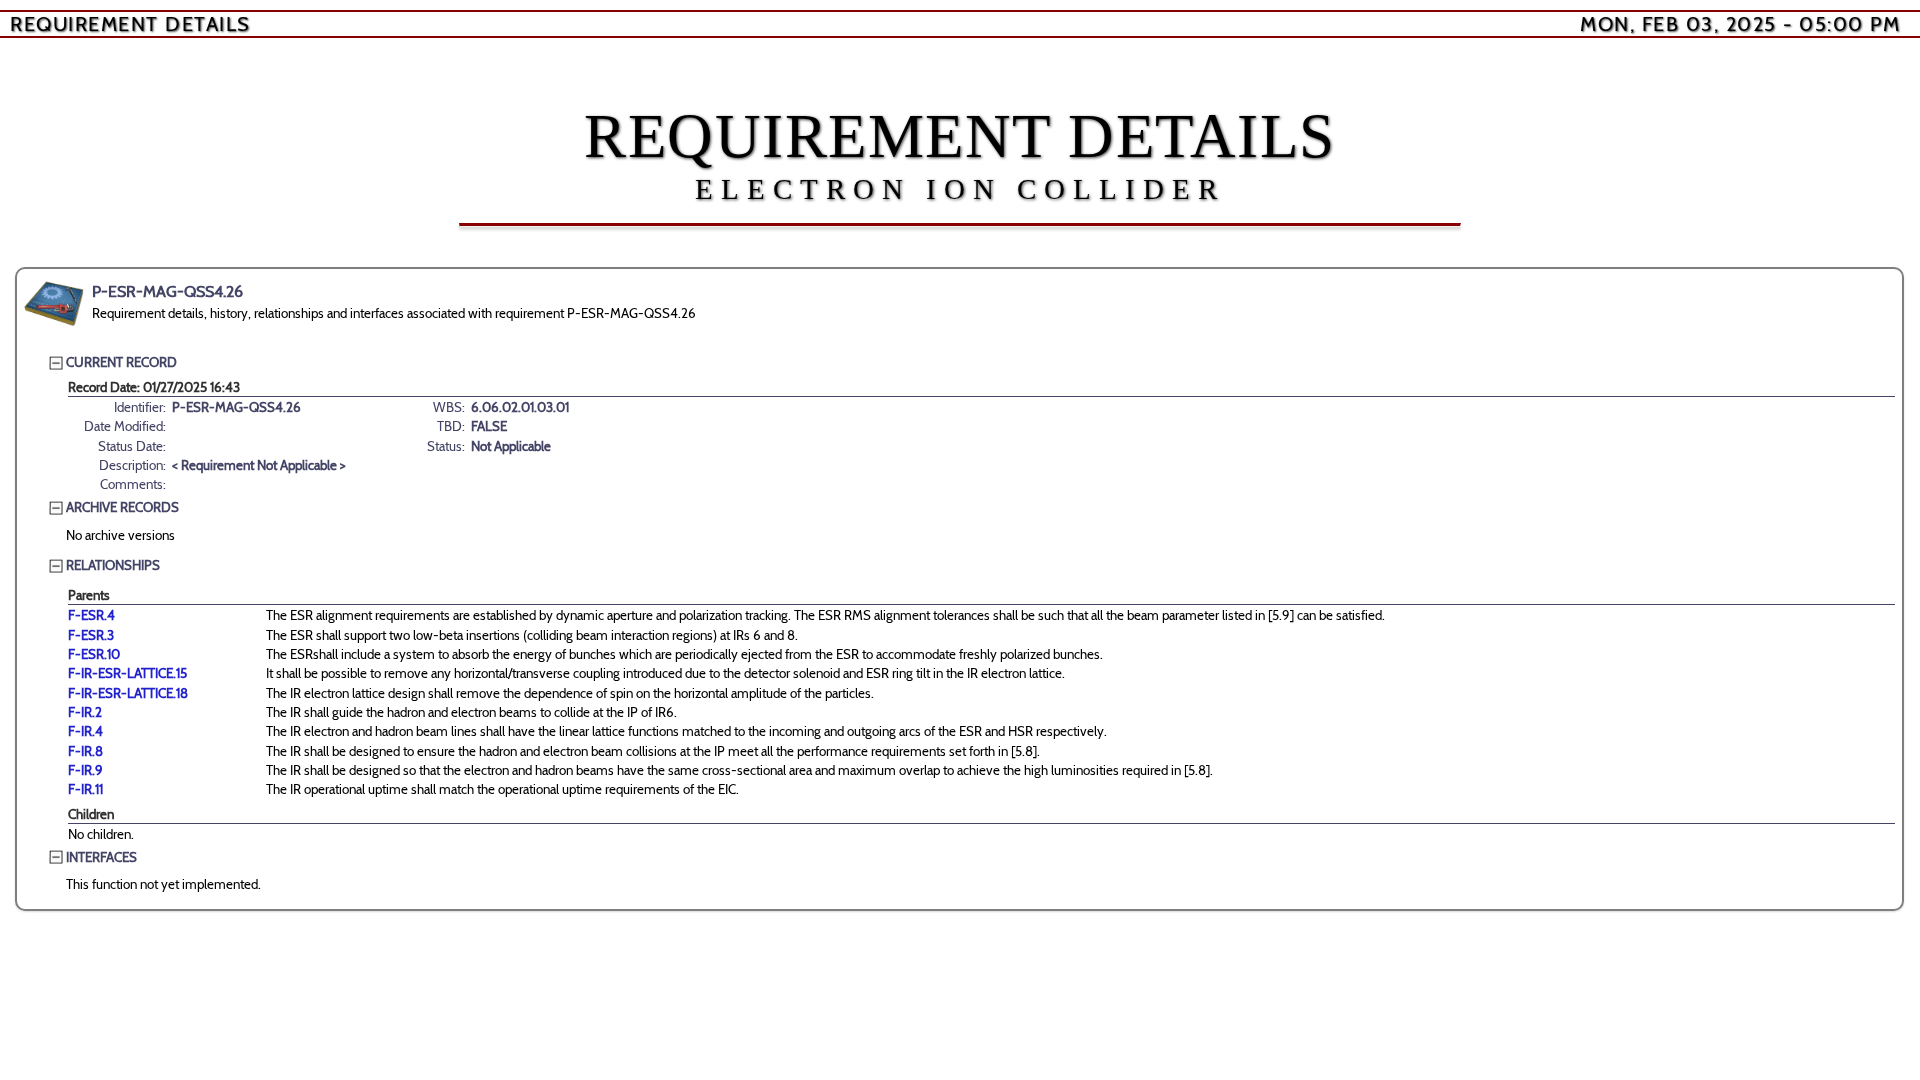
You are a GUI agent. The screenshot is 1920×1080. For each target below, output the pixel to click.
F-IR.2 (85, 712)
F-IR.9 (85, 770)
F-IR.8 (85, 751)
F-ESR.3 (91, 635)
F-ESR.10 (94, 654)
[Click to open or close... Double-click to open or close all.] (54, 304)
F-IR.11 (85, 789)
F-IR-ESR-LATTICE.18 (128, 693)
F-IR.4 (85, 731)
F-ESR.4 (91, 615)
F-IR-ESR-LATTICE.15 (127, 673)
